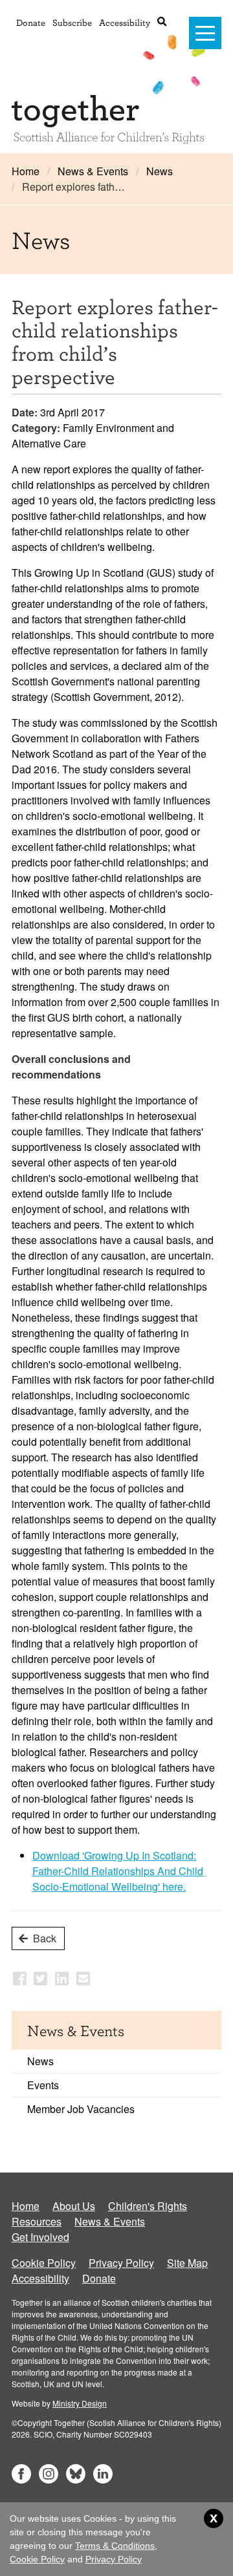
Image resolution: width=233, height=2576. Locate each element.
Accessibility (125, 22)
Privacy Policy (121, 2263)
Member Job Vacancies (81, 2109)
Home (26, 171)
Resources (37, 2221)
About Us (74, 2206)
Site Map (187, 2263)
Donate (31, 22)
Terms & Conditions (115, 2546)
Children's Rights (148, 2206)
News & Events (93, 171)
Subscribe (72, 22)
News (160, 171)
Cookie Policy (44, 2263)
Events (43, 2085)
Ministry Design (80, 2403)
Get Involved (40, 2237)
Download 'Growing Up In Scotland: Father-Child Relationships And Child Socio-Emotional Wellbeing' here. (118, 1871)
